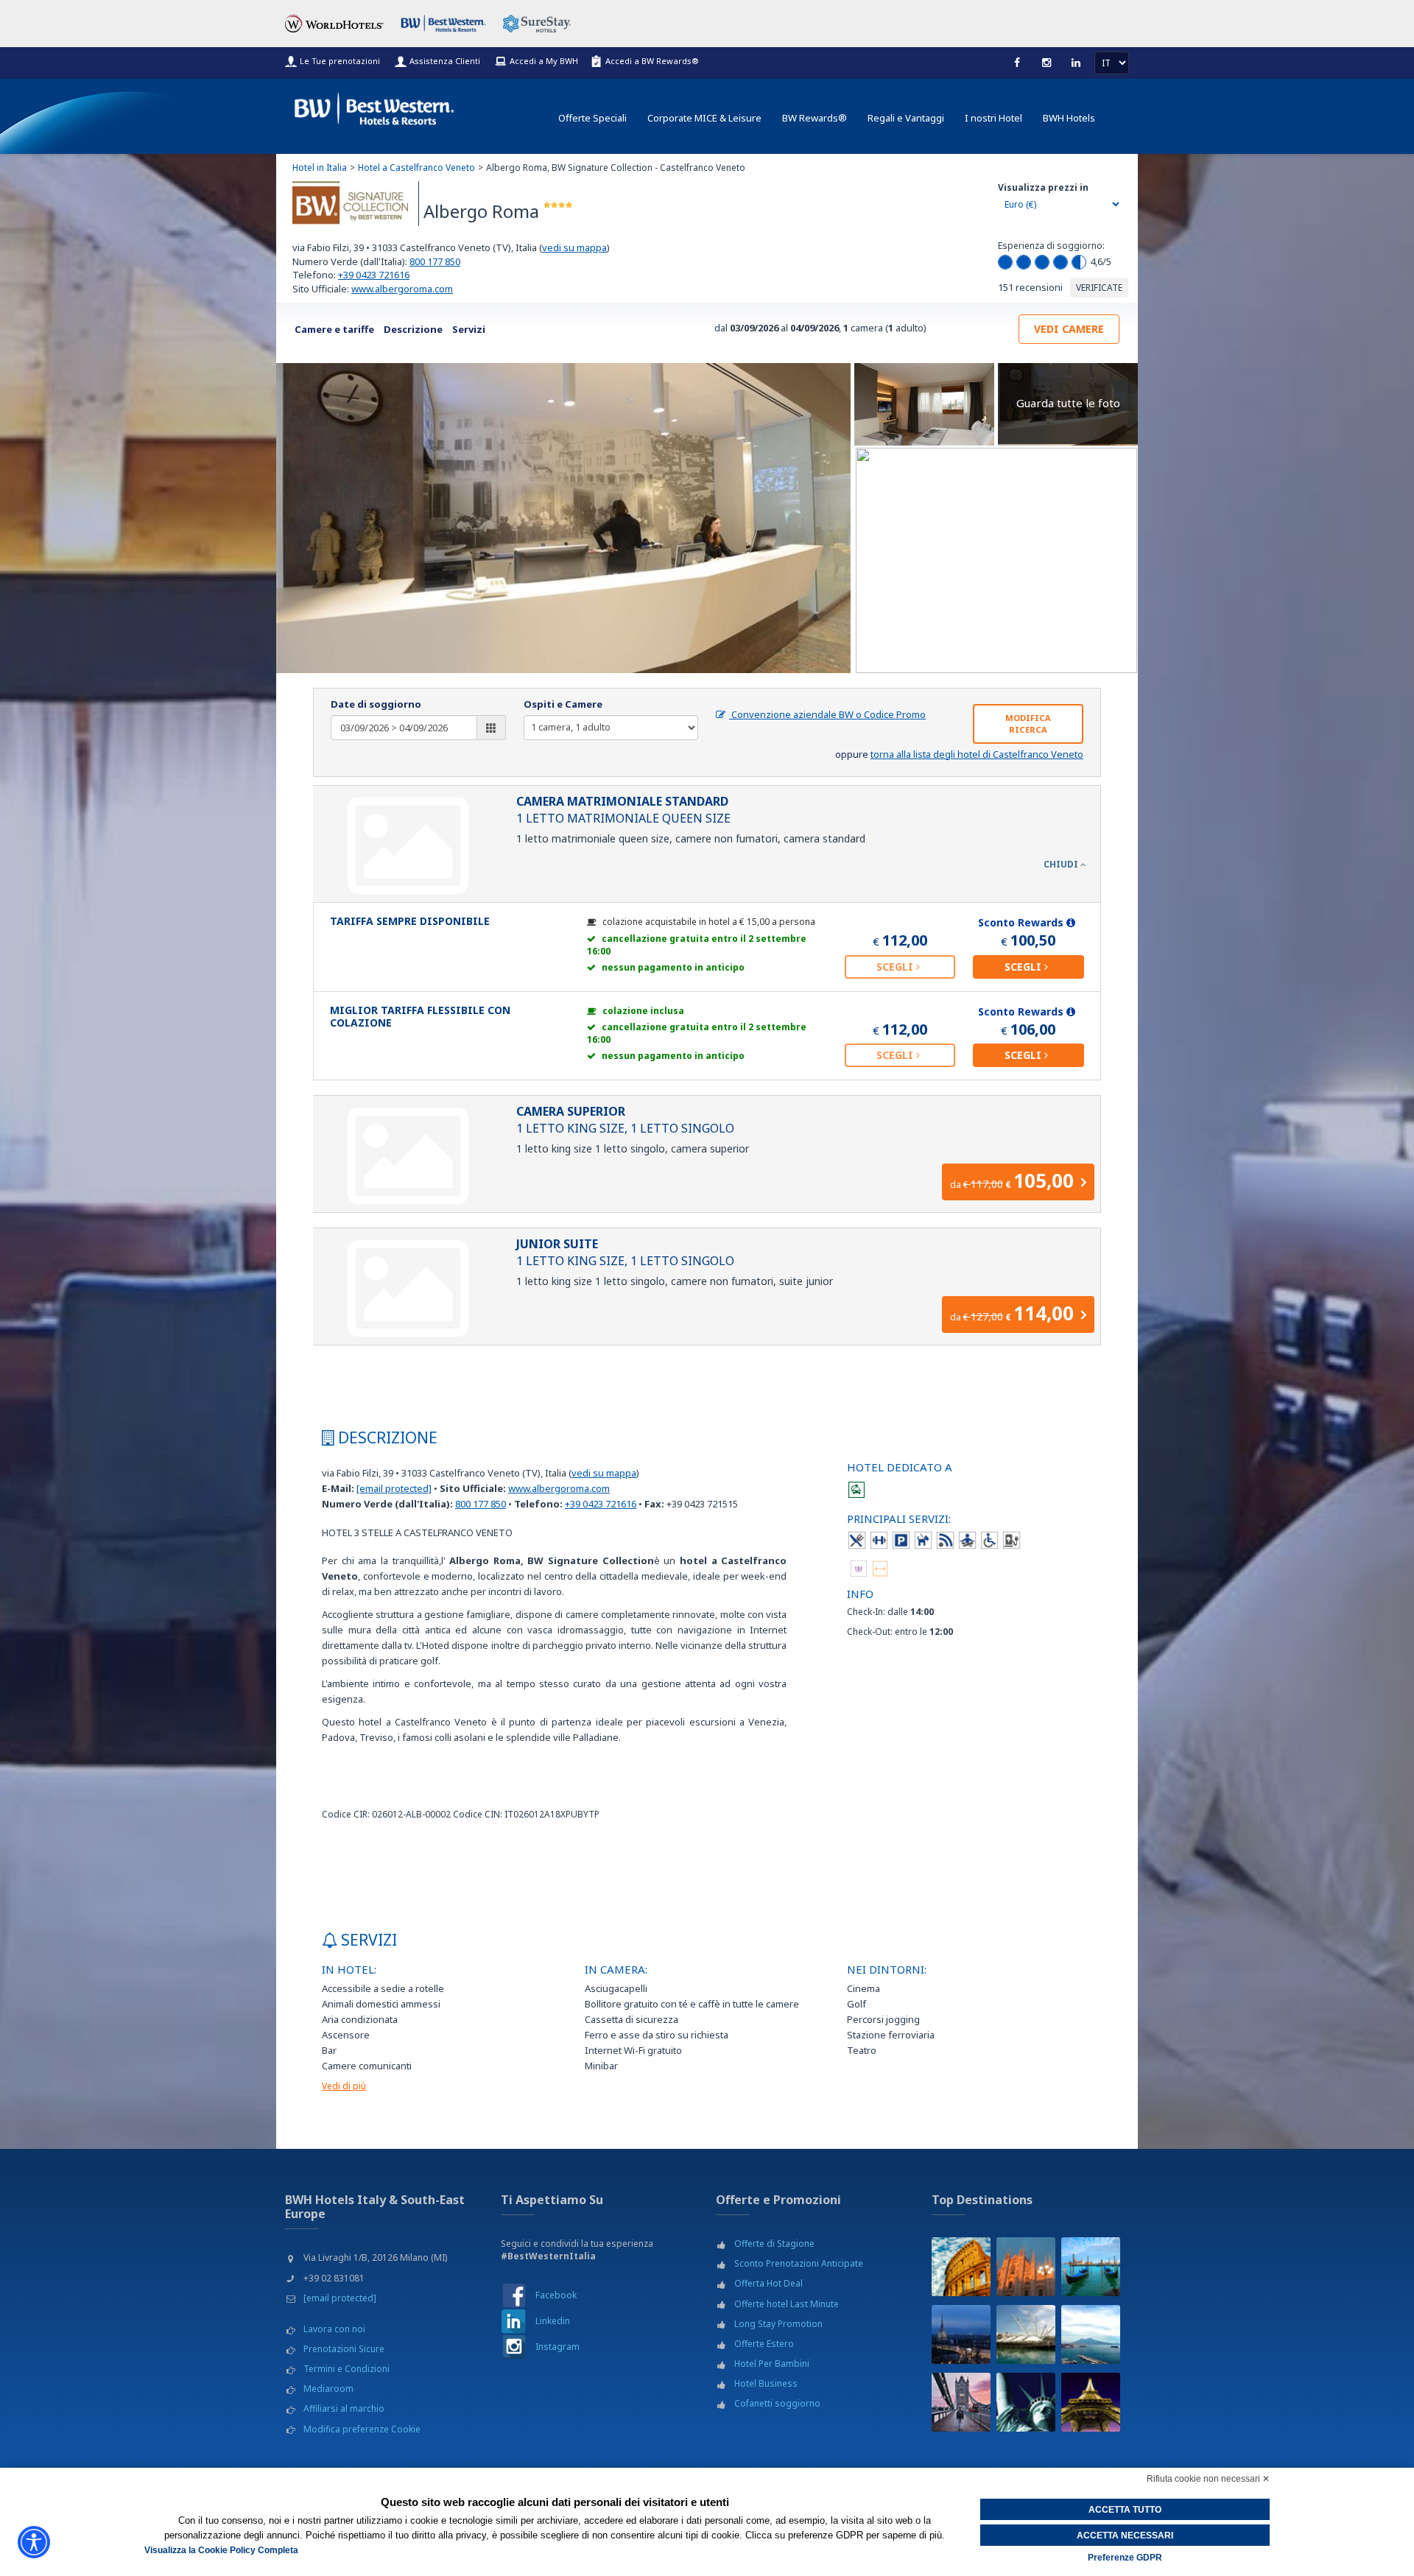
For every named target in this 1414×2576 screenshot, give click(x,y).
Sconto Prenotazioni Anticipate (799, 2263)
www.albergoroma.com (402, 289)
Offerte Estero (764, 2344)
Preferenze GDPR (1125, 2558)
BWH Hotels (1069, 118)
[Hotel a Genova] (1026, 2334)
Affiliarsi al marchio (344, 2408)
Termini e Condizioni (347, 2369)
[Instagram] (1047, 63)
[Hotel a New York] (1026, 2402)
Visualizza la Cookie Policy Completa (221, 2550)
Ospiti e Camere (563, 704)
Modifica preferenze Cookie (362, 2429)
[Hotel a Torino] (961, 2334)
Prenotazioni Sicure (344, 2349)
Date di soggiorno (376, 704)
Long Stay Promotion (778, 2324)
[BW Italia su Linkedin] (514, 2320)
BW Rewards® (815, 118)
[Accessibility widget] (34, 2542)
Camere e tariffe (334, 329)
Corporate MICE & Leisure (704, 118)
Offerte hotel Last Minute (787, 2304)
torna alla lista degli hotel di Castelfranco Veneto (977, 754)
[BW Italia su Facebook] (514, 2294)
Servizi (469, 329)
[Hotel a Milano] (1026, 2267)
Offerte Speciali (592, 118)
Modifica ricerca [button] (1028, 724)
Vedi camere (1069, 329)
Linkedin (553, 2321)
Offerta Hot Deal (768, 2283)
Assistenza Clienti (445, 61)
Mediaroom (328, 2389)
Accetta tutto (1125, 2510)
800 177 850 (435, 261)
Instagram (557, 2347)
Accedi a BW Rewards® (652, 61)
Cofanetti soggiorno (777, 2403)
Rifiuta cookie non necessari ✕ (1208, 2479)
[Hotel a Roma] (961, 2267)
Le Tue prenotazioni (340, 61)
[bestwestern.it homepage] (375, 106)
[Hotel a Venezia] (1091, 2267)
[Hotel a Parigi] (1091, 2402)
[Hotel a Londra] (961, 2402)
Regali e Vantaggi (906, 118)
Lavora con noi (334, 2329)
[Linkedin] (1076, 63)
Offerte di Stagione (774, 2244)
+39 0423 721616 (374, 275)
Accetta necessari (1125, 2535)
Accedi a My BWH (544, 61)
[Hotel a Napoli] (1091, 2334)
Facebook (556, 2295)
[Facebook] (1017, 63)
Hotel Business (766, 2383)
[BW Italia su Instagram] (514, 2347)
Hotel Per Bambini (772, 2364)
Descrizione (413, 329)
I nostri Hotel (993, 118)
